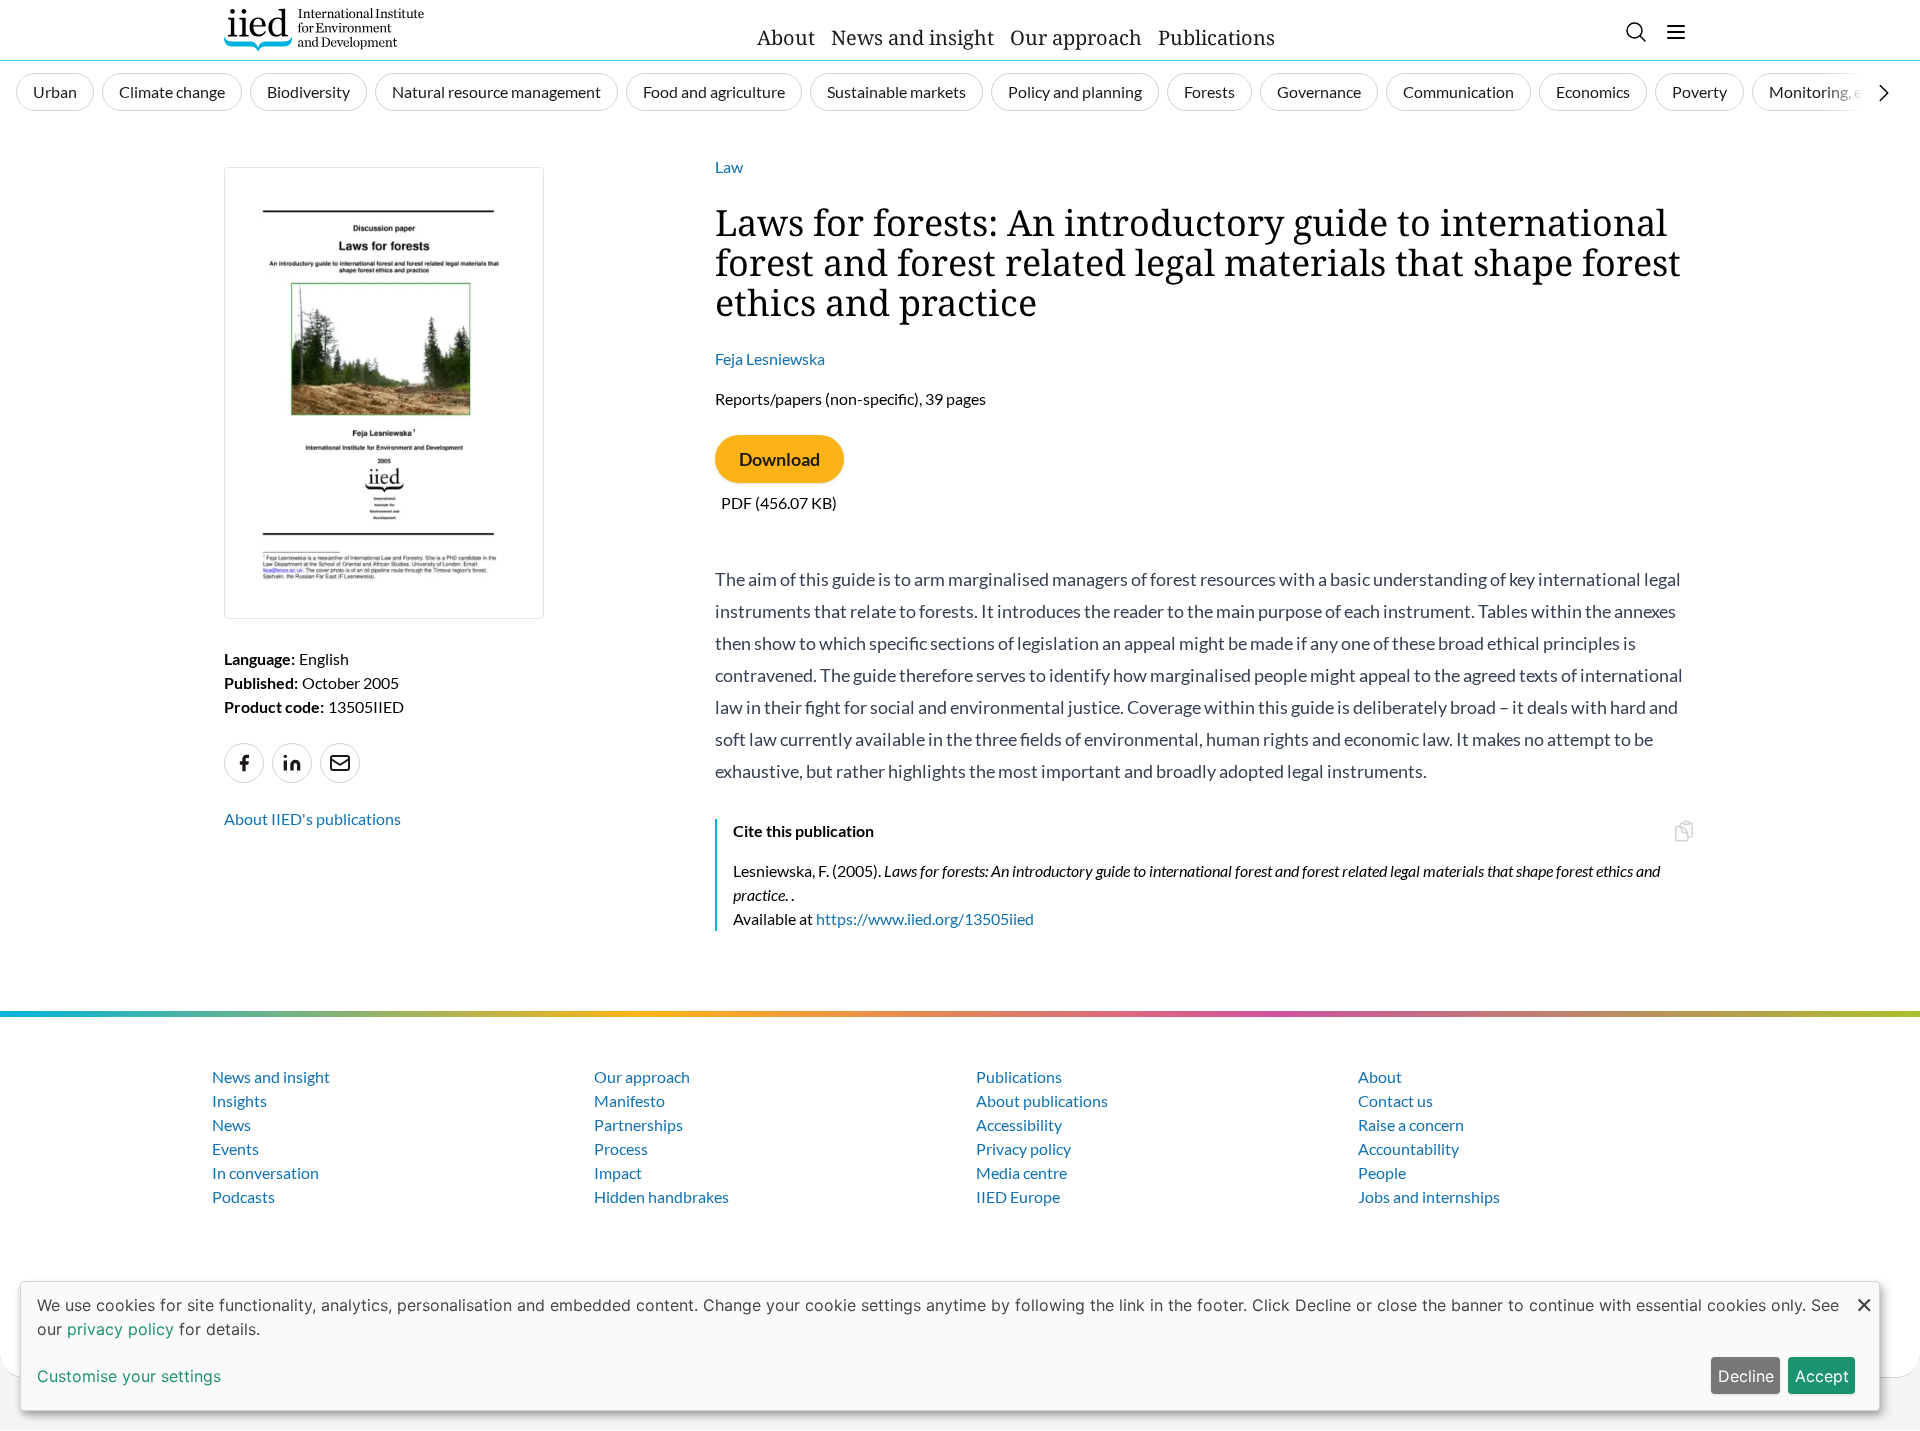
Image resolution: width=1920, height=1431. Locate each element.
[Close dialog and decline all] (1864, 1294)
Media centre (1021, 1172)
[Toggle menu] (1676, 32)
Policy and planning (1075, 91)
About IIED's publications (312, 818)
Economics (1593, 91)
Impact (618, 1172)
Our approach (1076, 37)
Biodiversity (308, 91)
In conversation (265, 1172)
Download (779, 459)
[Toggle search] (1636, 32)
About (786, 37)
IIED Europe (1018, 1196)
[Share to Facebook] (244, 763)
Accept (1822, 1376)
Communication (1458, 91)
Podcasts (243, 1196)
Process (621, 1148)
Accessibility (1019, 1124)
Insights (239, 1100)
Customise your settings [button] (129, 1376)
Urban (55, 91)
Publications (1216, 37)
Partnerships (638, 1124)
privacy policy (120, 1329)
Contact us (1395, 1100)
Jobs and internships (1429, 1196)
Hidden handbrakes (661, 1196)
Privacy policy (1023, 1148)
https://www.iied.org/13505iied (925, 918)
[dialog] (950, 1346)
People (1382, 1172)
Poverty (1699, 91)
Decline (1746, 1376)
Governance (1319, 91)
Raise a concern (1411, 1124)
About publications (1042, 1100)
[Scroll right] (1884, 93)
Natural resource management (496, 91)
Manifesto (629, 1100)
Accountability (1408, 1148)
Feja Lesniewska (770, 358)
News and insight (912, 37)
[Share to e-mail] (340, 763)
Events (235, 1148)
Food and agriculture (714, 91)
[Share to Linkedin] (292, 763)
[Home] (324, 30)
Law (729, 166)
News (231, 1124)
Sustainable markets (896, 91)
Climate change (172, 91)
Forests (1209, 91)
